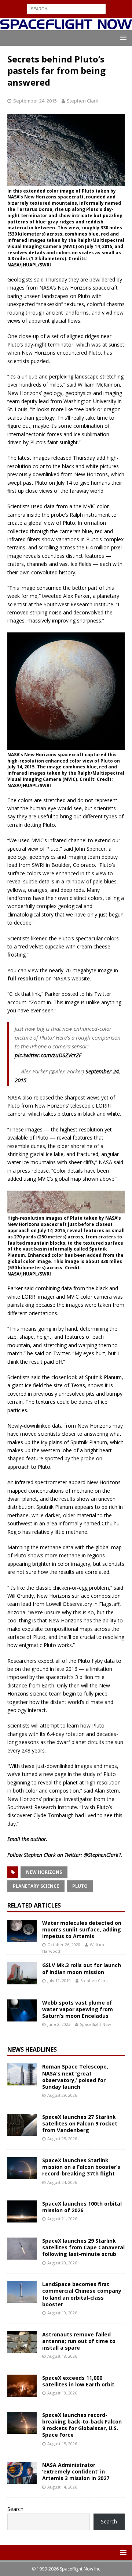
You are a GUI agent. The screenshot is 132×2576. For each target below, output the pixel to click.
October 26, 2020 (64, 1944)
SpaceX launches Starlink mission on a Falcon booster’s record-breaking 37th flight (81, 2167)
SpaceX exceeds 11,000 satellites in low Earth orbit (78, 2381)
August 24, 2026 (62, 2182)
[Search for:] (66, 8)
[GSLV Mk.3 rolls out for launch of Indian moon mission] (22, 1973)
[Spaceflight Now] (66, 26)
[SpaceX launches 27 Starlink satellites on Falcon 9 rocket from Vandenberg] (22, 2125)
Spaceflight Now (96, 2024)
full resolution (26, 978)
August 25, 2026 (62, 2139)
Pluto (80, 1886)
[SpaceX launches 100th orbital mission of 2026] (22, 2211)
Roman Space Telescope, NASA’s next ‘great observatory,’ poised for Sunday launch (75, 2077)
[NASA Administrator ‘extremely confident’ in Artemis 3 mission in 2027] (22, 2473)
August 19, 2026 (62, 2313)
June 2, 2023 (59, 2024)
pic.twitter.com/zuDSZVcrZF (48, 1055)
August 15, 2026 (62, 2444)
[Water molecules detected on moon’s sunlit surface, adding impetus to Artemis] (22, 1931)
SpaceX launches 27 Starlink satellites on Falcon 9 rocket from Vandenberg (80, 2123)
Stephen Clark (82, 101)
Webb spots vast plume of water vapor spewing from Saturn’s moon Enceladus (78, 2009)
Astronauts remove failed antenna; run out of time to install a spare (79, 2341)
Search (15, 2509)
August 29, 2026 (62, 2095)
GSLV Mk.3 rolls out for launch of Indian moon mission (82, 1968)
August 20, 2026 (62, 2263)
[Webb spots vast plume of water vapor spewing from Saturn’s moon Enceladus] (22, 2010)
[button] (122, 38)
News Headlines (32, 2049)
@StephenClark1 (102, 1855)
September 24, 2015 (35, 101)
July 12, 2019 (59, 1981)
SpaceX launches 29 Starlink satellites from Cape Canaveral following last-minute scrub (83, 2247)
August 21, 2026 (62, 2219)
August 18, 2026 (62, 2356)
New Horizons (44, 1872)
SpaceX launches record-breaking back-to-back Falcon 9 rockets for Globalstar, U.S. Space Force (82, 2425)
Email (14, 1839)
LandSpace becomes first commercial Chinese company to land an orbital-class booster (82, 2294)
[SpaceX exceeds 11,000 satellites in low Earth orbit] (22, 2386)
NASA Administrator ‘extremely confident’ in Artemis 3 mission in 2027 (76, 2471)
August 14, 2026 (62, 2487)
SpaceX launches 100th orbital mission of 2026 (82, 2207)
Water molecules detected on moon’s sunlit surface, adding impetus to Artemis (82, 1929)
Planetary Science (36, 1886)
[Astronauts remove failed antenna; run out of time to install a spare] (22, 2342)
